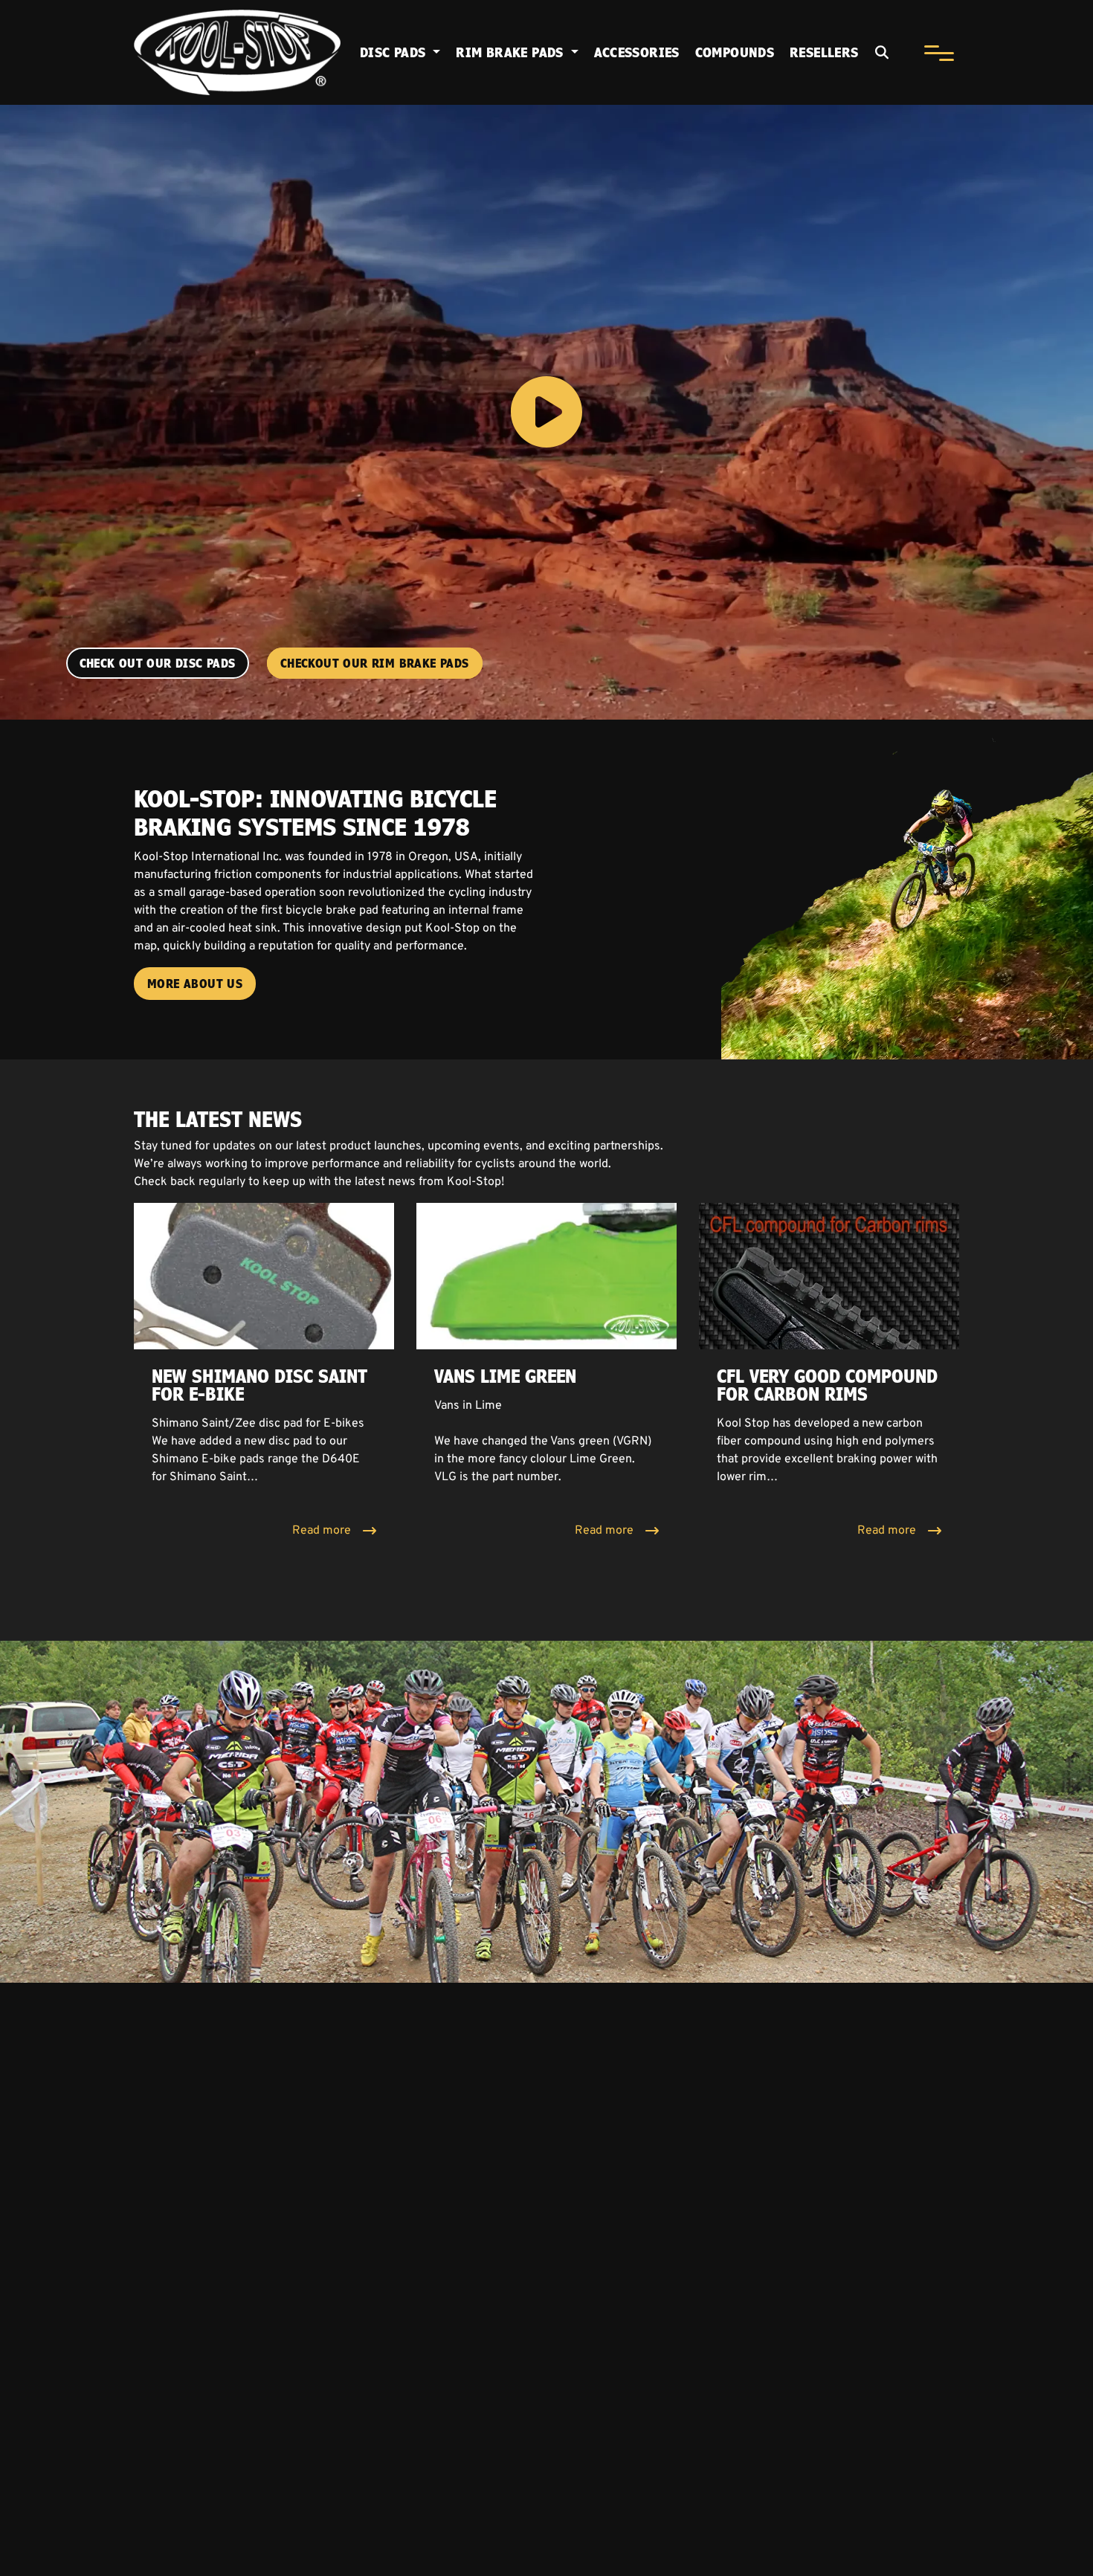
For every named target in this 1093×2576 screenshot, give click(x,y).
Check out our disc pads (158, 663)
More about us (195, 984)
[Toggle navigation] (939, 53)
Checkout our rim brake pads (375, 663)
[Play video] (546, 412)
